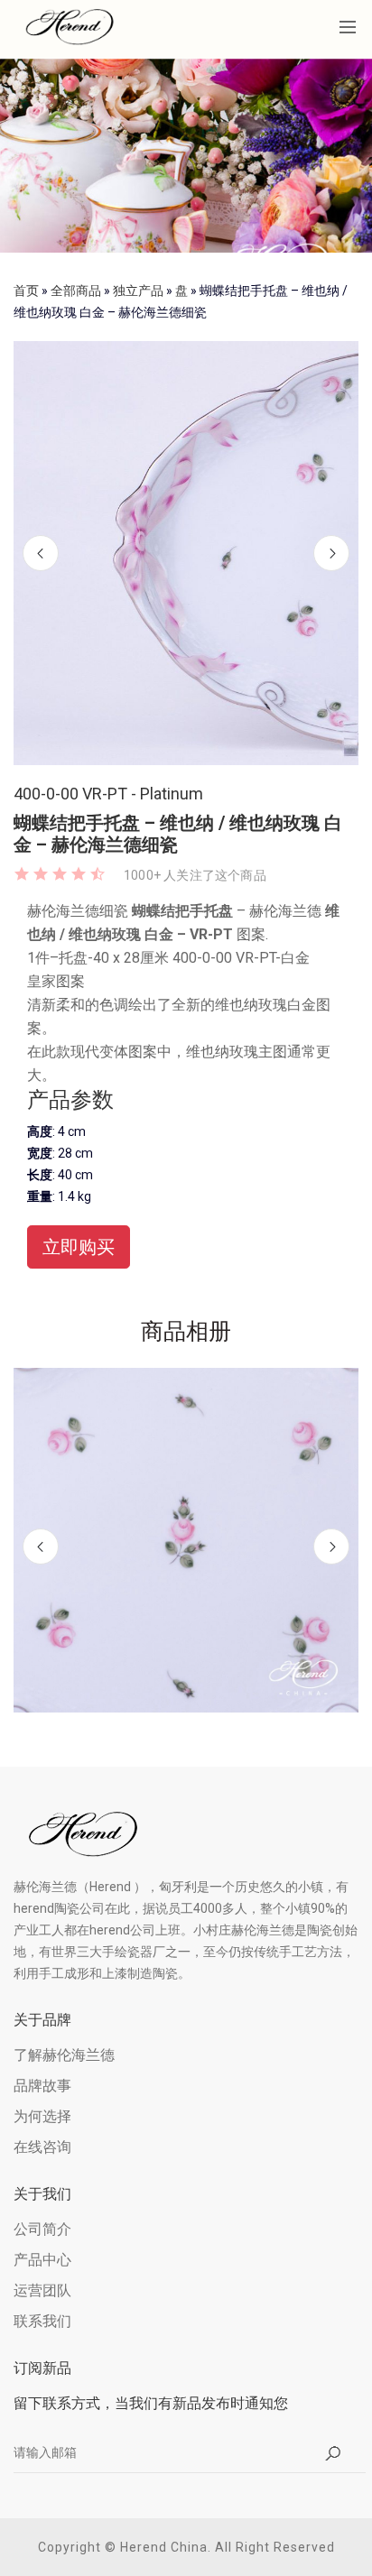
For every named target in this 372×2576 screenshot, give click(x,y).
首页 (26, 291)
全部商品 (76, 291)
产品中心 (42, 2260)
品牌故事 (42, 2086)
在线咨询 (42, 2147)
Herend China (164, 2547)
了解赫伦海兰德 (64, 2055)
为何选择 (42, 2116)
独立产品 (138, 291)
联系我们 (42, 2321)
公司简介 (42, 2229)
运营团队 (42, 2290)
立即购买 (79, 1247)
